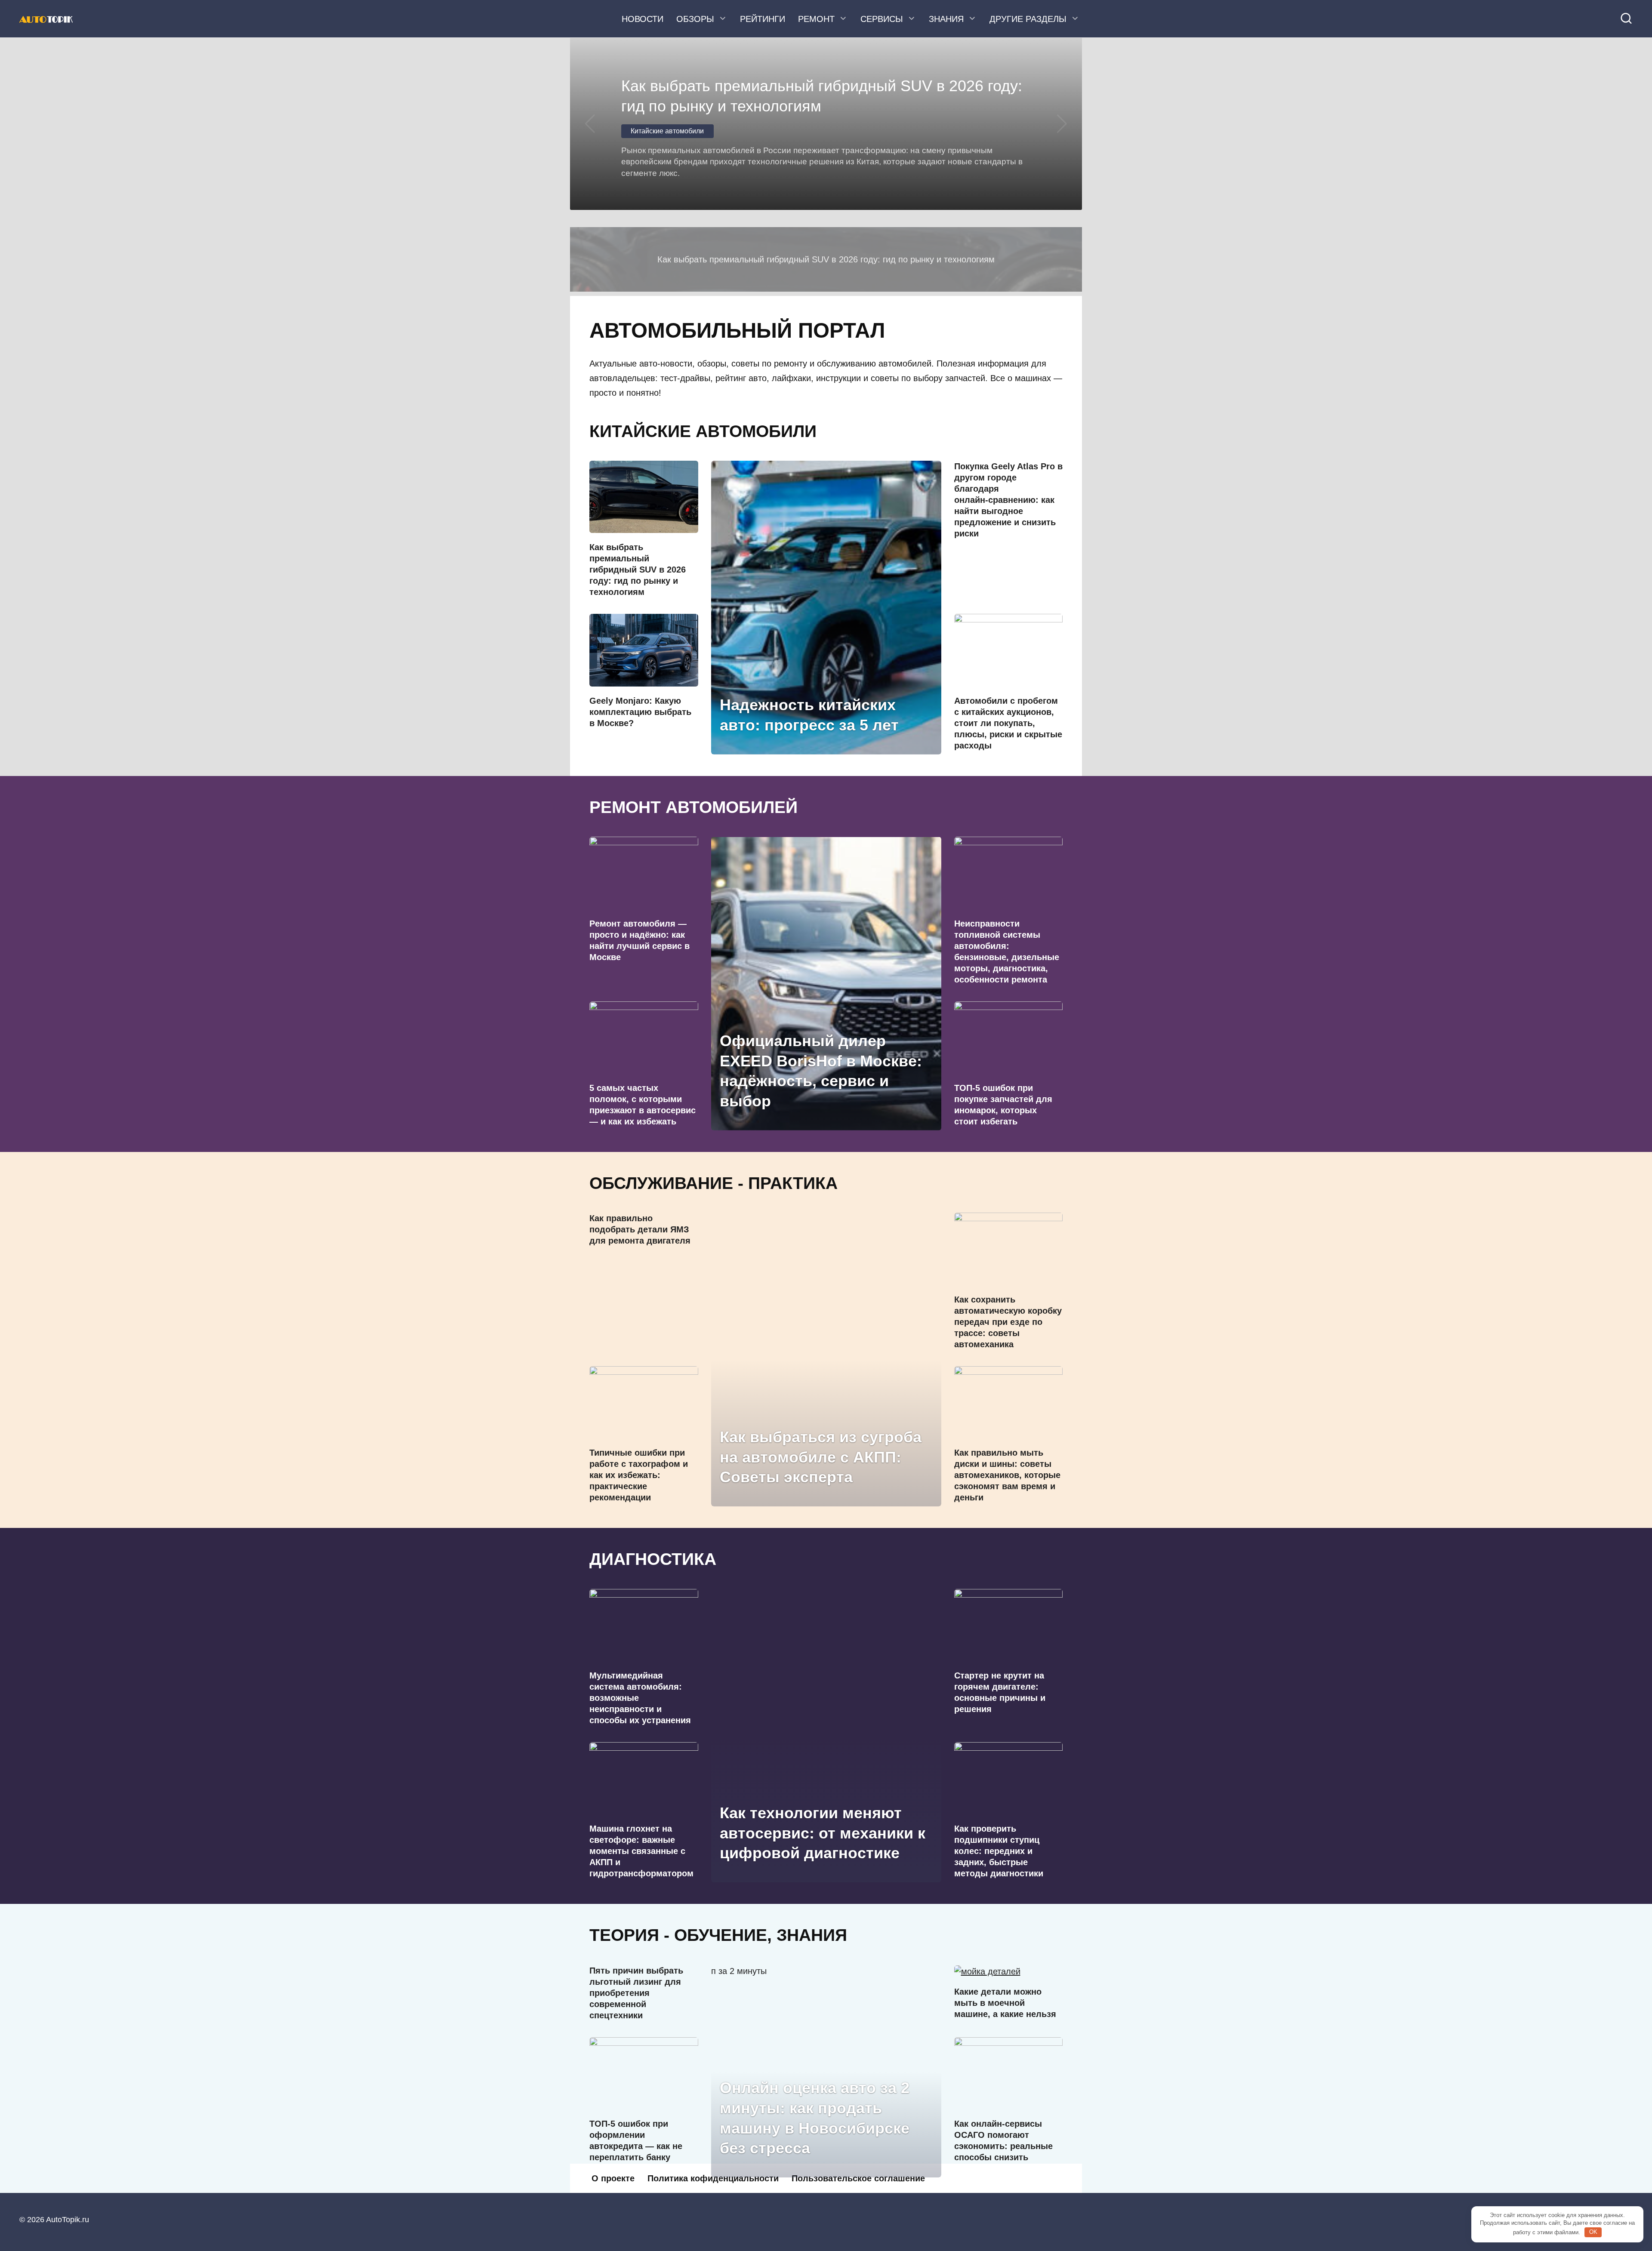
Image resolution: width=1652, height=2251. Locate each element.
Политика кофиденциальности (713, 2178)
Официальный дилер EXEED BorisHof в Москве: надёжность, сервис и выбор (821, 1070)
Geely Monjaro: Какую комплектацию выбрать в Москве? (640, 712)
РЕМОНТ (816, 19)
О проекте (613, 2178)
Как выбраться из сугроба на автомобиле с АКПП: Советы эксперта (821, 1457)
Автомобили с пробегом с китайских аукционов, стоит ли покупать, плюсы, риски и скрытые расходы (1008, 723)
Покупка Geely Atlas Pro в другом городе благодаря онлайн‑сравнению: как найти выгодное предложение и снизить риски (1008, 500)
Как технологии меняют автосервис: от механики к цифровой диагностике (823, 1833)
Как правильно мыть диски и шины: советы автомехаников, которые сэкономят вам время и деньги (1007, 1475)
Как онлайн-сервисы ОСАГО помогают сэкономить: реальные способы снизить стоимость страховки (1003, 2146)
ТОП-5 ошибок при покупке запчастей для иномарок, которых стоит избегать (1003, 1105)
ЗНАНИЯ (946, 19)
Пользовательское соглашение (858, 2178)
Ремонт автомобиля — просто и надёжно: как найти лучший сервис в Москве (640, 940)
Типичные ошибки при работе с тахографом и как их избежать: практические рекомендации (639, 1475)
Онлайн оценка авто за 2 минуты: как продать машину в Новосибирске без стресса (815, 2118)
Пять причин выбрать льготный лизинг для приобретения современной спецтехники (636, 1993)
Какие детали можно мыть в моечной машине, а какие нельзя (1005, 2003)
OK (1593, 2232)
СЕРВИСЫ (882, 19)
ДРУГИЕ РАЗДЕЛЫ (1028, 19)
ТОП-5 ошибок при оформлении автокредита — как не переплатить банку (636, 2140)
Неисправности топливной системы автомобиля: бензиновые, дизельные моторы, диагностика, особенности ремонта (1007, 952)
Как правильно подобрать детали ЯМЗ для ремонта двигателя (640, 1229)
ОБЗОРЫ (695, 19)
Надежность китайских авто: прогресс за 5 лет (809, 715)
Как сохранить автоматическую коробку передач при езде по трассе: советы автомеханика (1008, 1322)
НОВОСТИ (643, 19)
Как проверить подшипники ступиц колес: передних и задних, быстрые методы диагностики (999, 1851)
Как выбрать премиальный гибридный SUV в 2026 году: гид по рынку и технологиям (638, 570)
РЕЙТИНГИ (763, 19)
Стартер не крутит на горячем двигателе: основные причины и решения (1000, 1692)
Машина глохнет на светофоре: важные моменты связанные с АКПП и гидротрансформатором (641, 1851)
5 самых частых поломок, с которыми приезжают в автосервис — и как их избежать (643, 1105)
